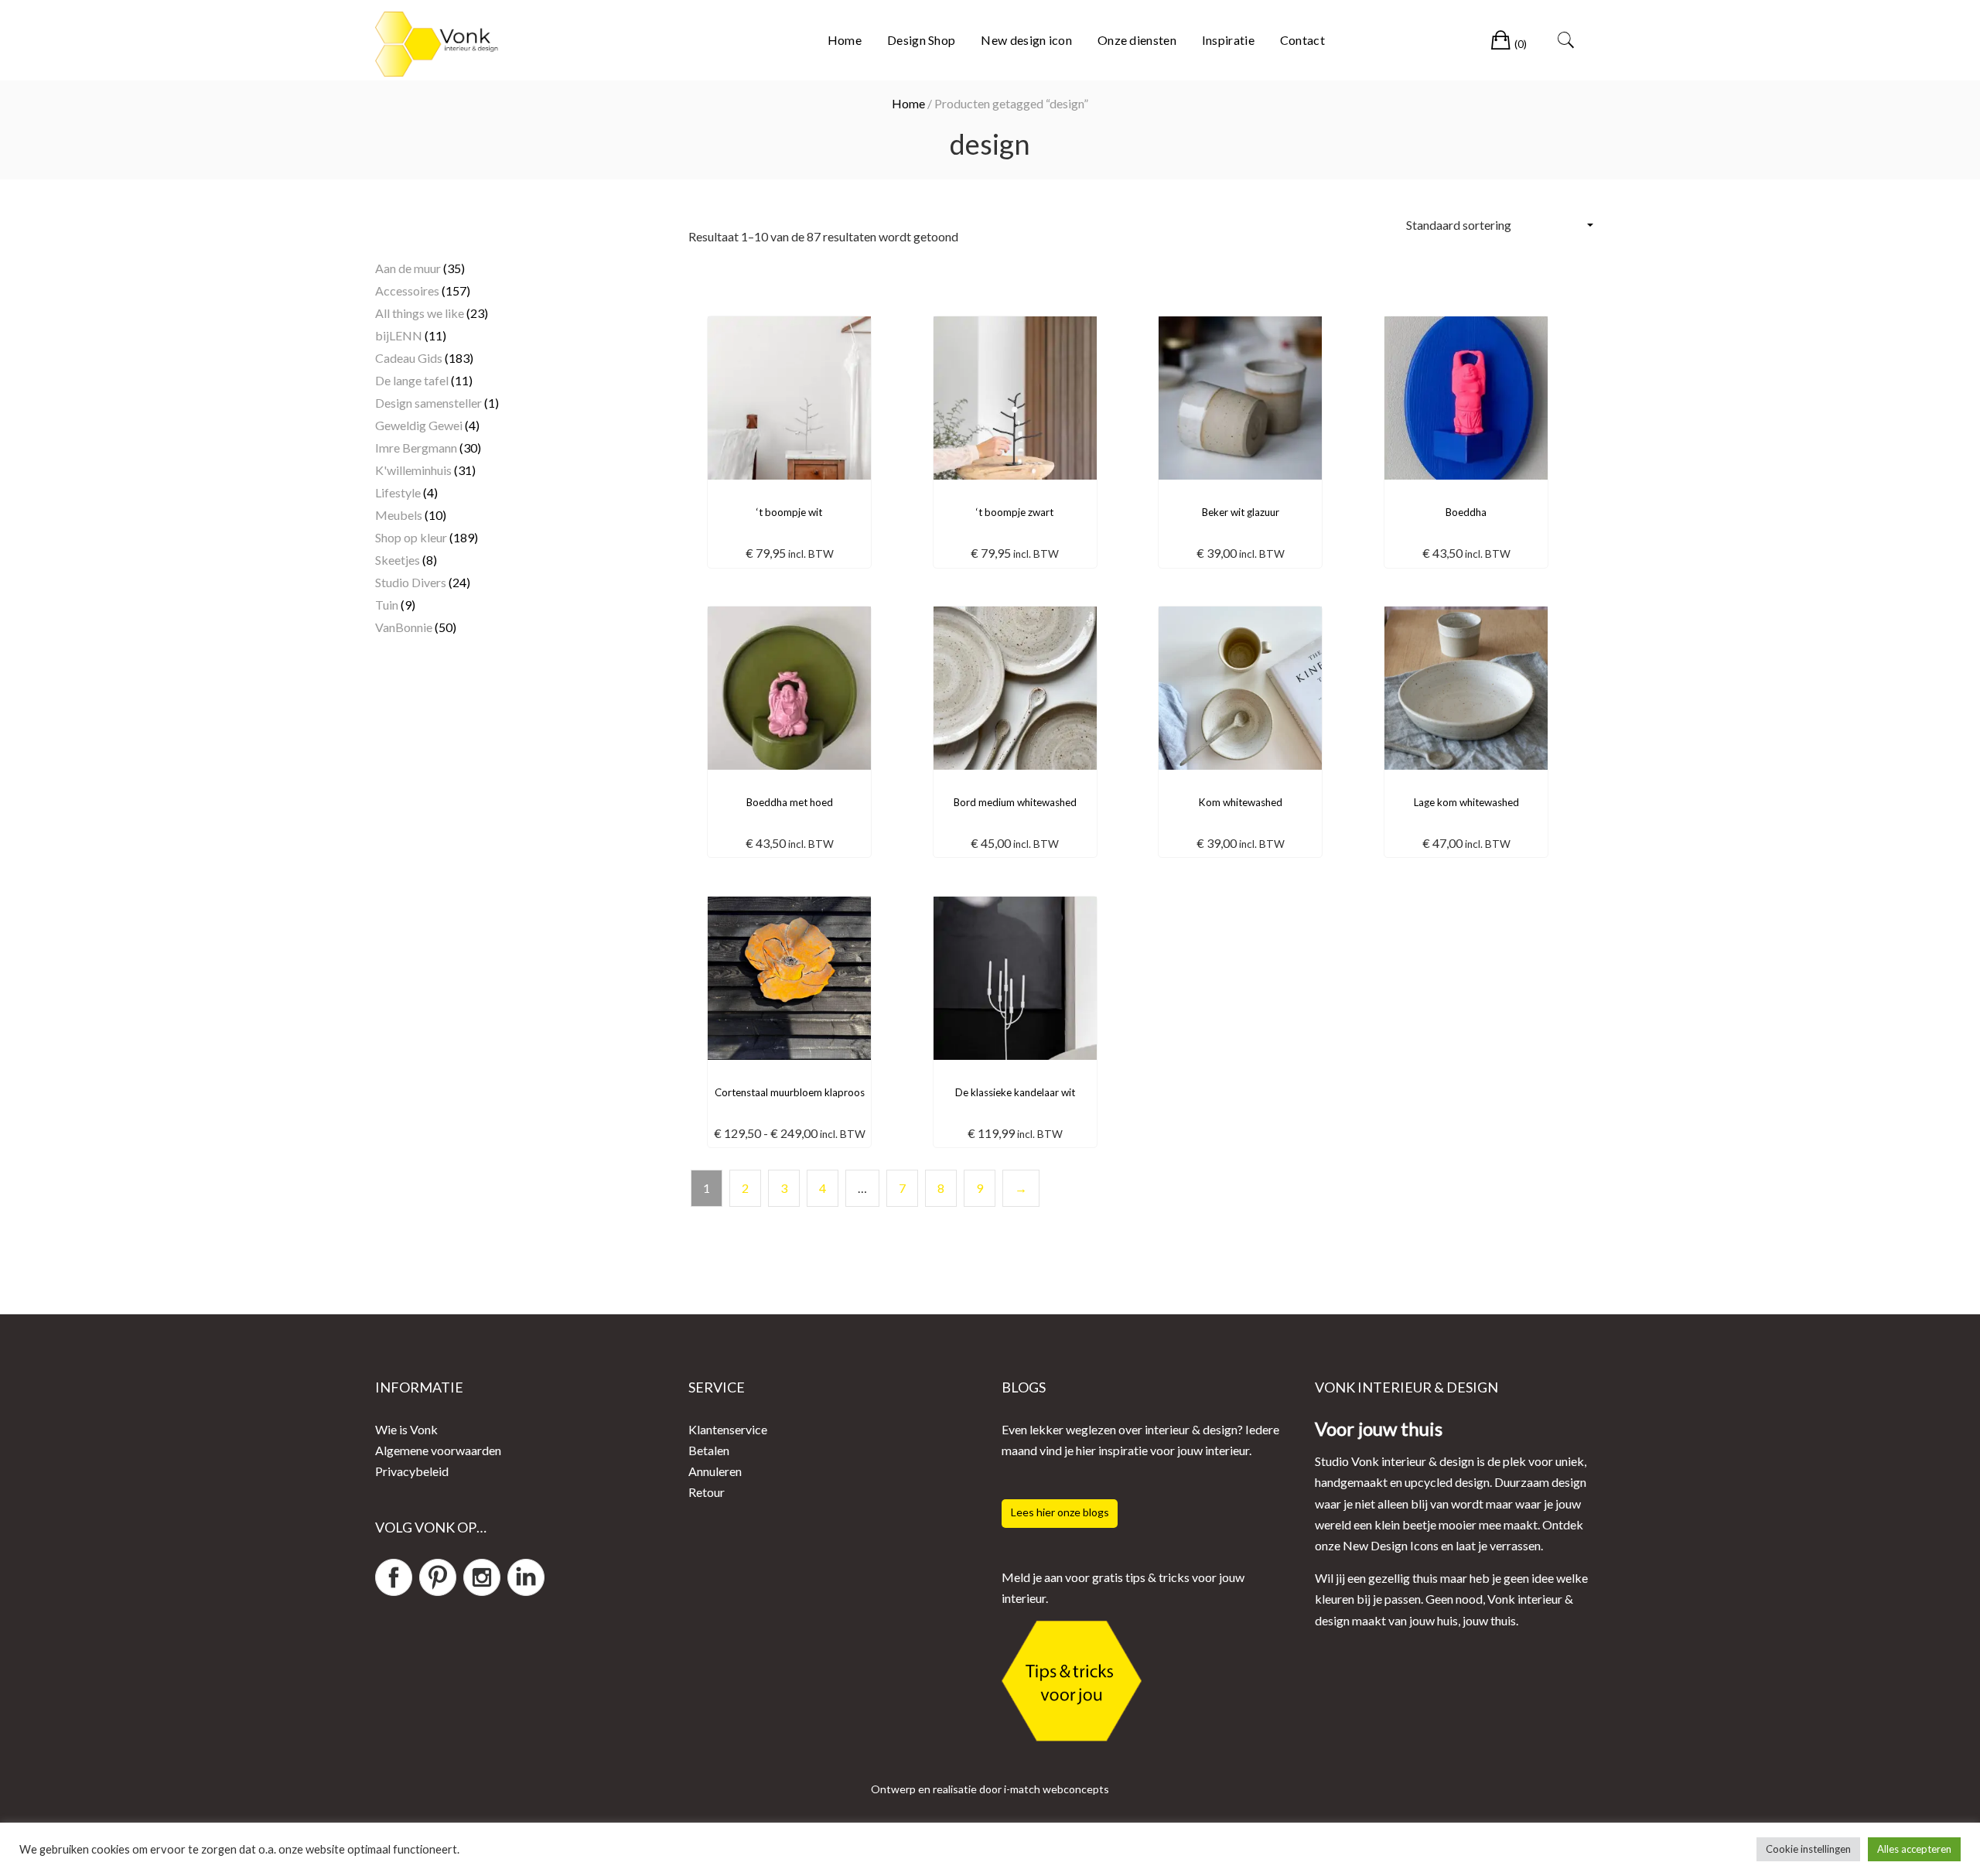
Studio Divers (411, 582)
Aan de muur (408, 268)
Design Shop (921, 40)
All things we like (420, 313)
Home (845, 40)
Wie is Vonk (406, 1428)
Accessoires (407, 290)
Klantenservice (728, 1428)
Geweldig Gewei (419, 425)
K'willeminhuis (413, 470)
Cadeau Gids (409, 358)
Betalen (709, 1450)
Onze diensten (1137, 40)
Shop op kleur (411, 537)
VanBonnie (404, 627)
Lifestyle (398, 492)
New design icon (1026, 40)
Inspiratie (1228, 40)
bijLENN (399, 335)
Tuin (387, 605)
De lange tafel (412, 380)
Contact (1302, 40)
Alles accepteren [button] (1914, 1849)
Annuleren (715, 1471)
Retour (707, 1492)
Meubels (399, 515)
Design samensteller (428, 403)
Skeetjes (398, 560)
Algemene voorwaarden (438, 1450)
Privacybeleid (412, 1471)
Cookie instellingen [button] (1808, 1849)
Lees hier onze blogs (1060, 1512)
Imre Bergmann (416, 448)
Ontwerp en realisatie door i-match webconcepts (990, 1789)
